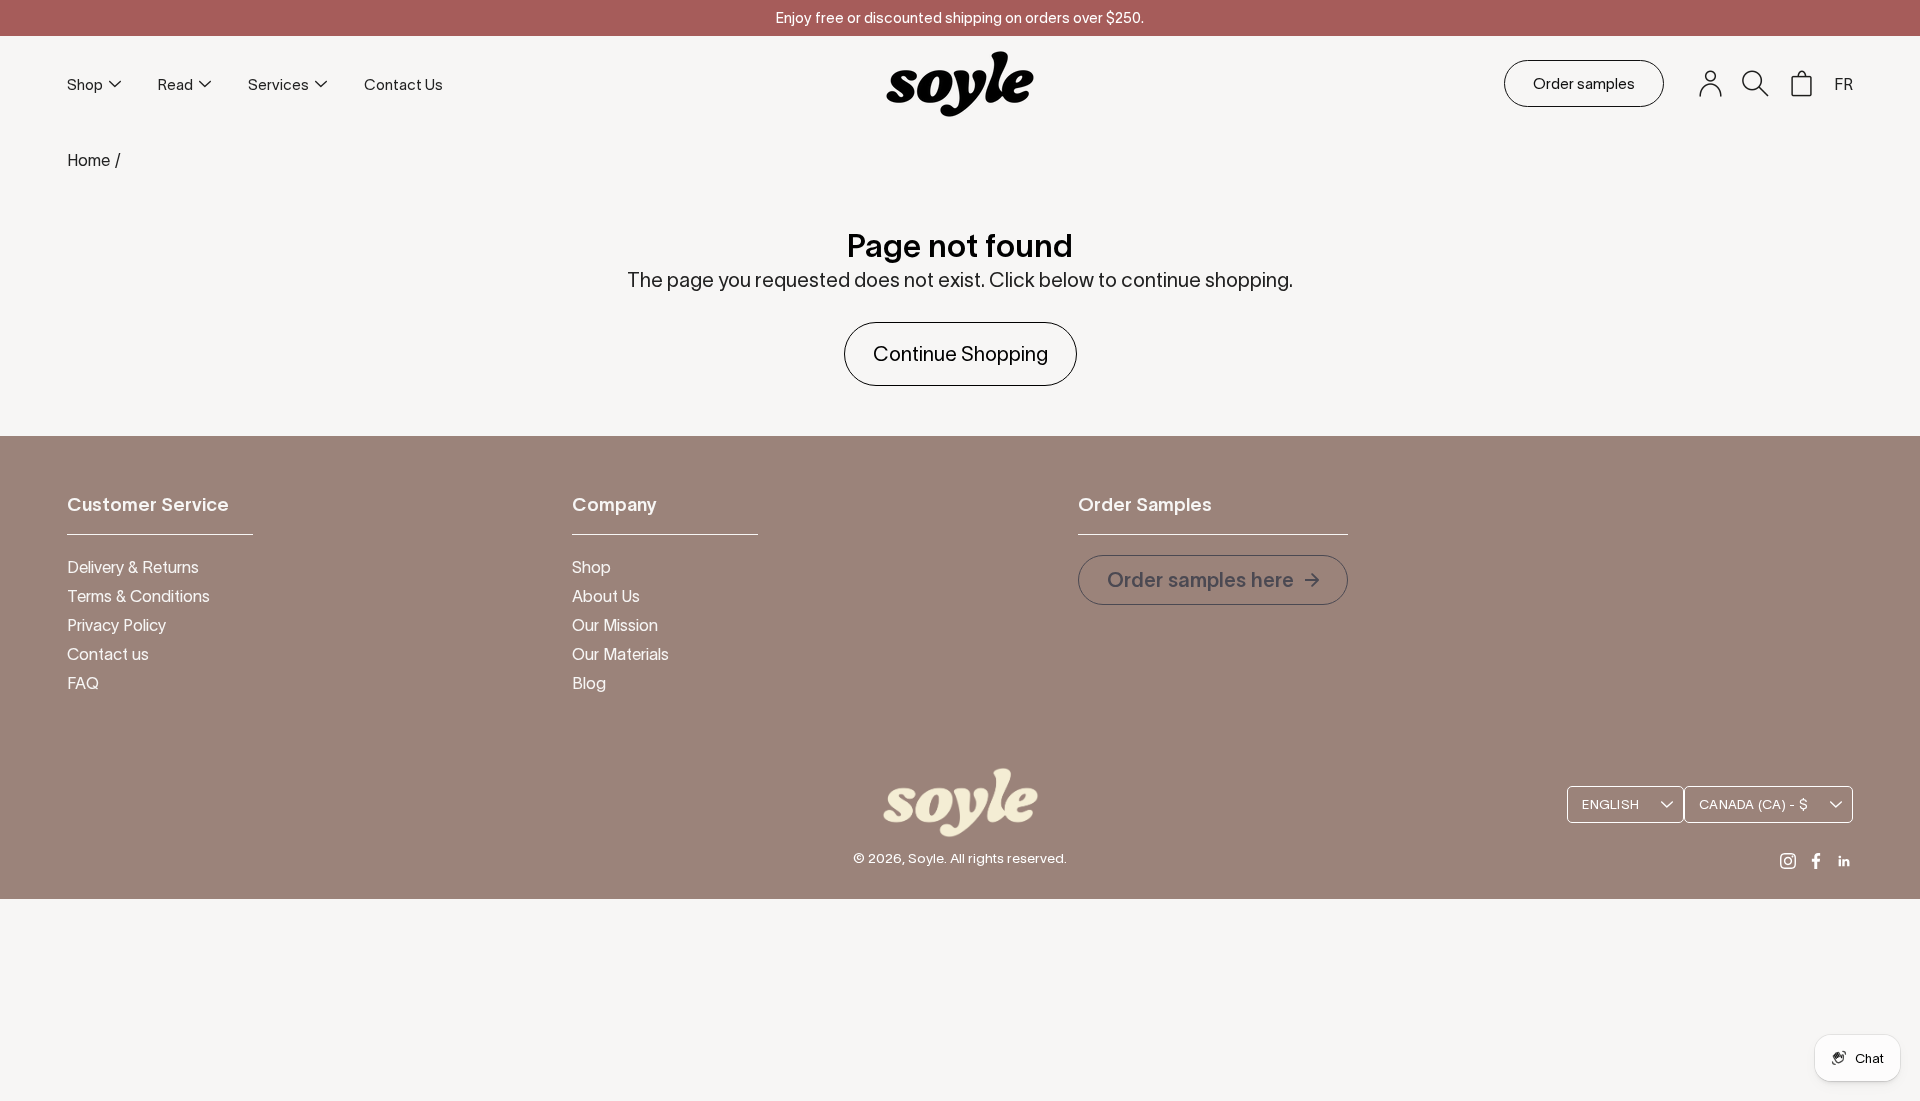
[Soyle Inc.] (960, 83)
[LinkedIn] (1844, 861)
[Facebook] (1816, 861)
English (1610, 804)
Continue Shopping (960, 354)
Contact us (108, 654)
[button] (1755, 83)
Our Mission (615, 625)
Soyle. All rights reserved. (987, 858)
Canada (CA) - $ (1753, 804)
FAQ (83, 683)
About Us (606, 596)
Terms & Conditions (138, 596)
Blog (589, 683)
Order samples (1584, 83)
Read (175, 84)
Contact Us (403, 84)
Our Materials (620, 654)
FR (1843, 84)
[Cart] (1801, 84)
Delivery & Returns (133, 567)
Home (88, 160)
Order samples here (1203, 580)
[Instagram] (1788, 861)
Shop (85, 84)
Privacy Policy (116, 625)
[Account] (1710, 84)
